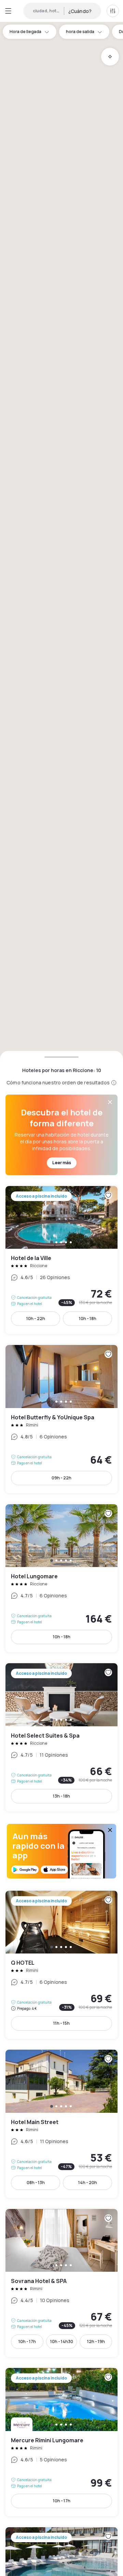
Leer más (62, 1163)
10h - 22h (36, 1319)
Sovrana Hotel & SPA (61, 2283)
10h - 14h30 (62, 2341)
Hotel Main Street (61, 2124)
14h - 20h (88, 2183)
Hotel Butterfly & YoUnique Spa (61, 1419)
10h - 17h (27, 2341)
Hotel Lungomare (61, 1578)
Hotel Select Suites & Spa (61, 1737)
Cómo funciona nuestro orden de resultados (58, 1082)
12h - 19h (96, 2341)
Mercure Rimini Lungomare (61, 2442)
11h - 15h (61, 2023)
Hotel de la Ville (61, 1260)
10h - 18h (88, 1319)
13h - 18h (61, 1796)
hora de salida (80, 32)
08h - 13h (36, 2183)
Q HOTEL (61, 1965)
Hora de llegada (25, 32)
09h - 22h (61, 1478)
